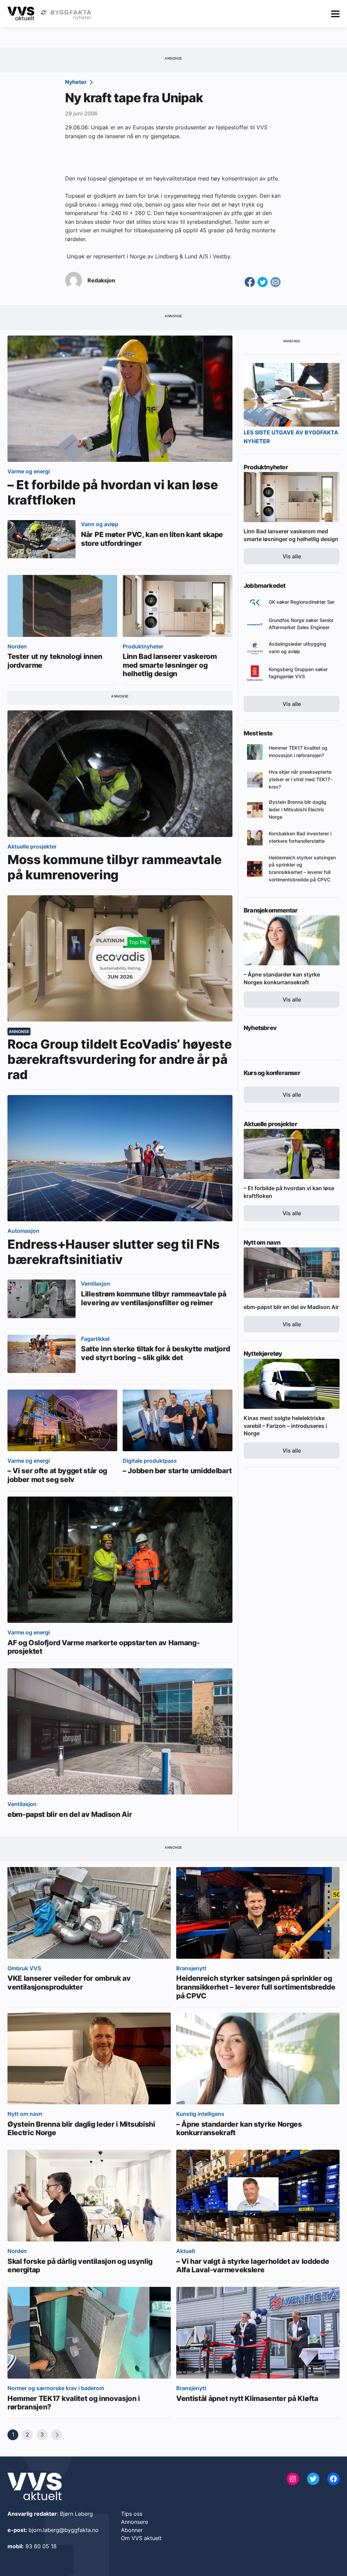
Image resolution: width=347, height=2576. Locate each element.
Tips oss (132, 2514)
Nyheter (77, 82)
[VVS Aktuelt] (21, 14)
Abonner (132, 2530)
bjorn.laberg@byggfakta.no (64, 2530)
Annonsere (135, 2522)
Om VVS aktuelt (141, 2538)
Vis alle (292, 556)
